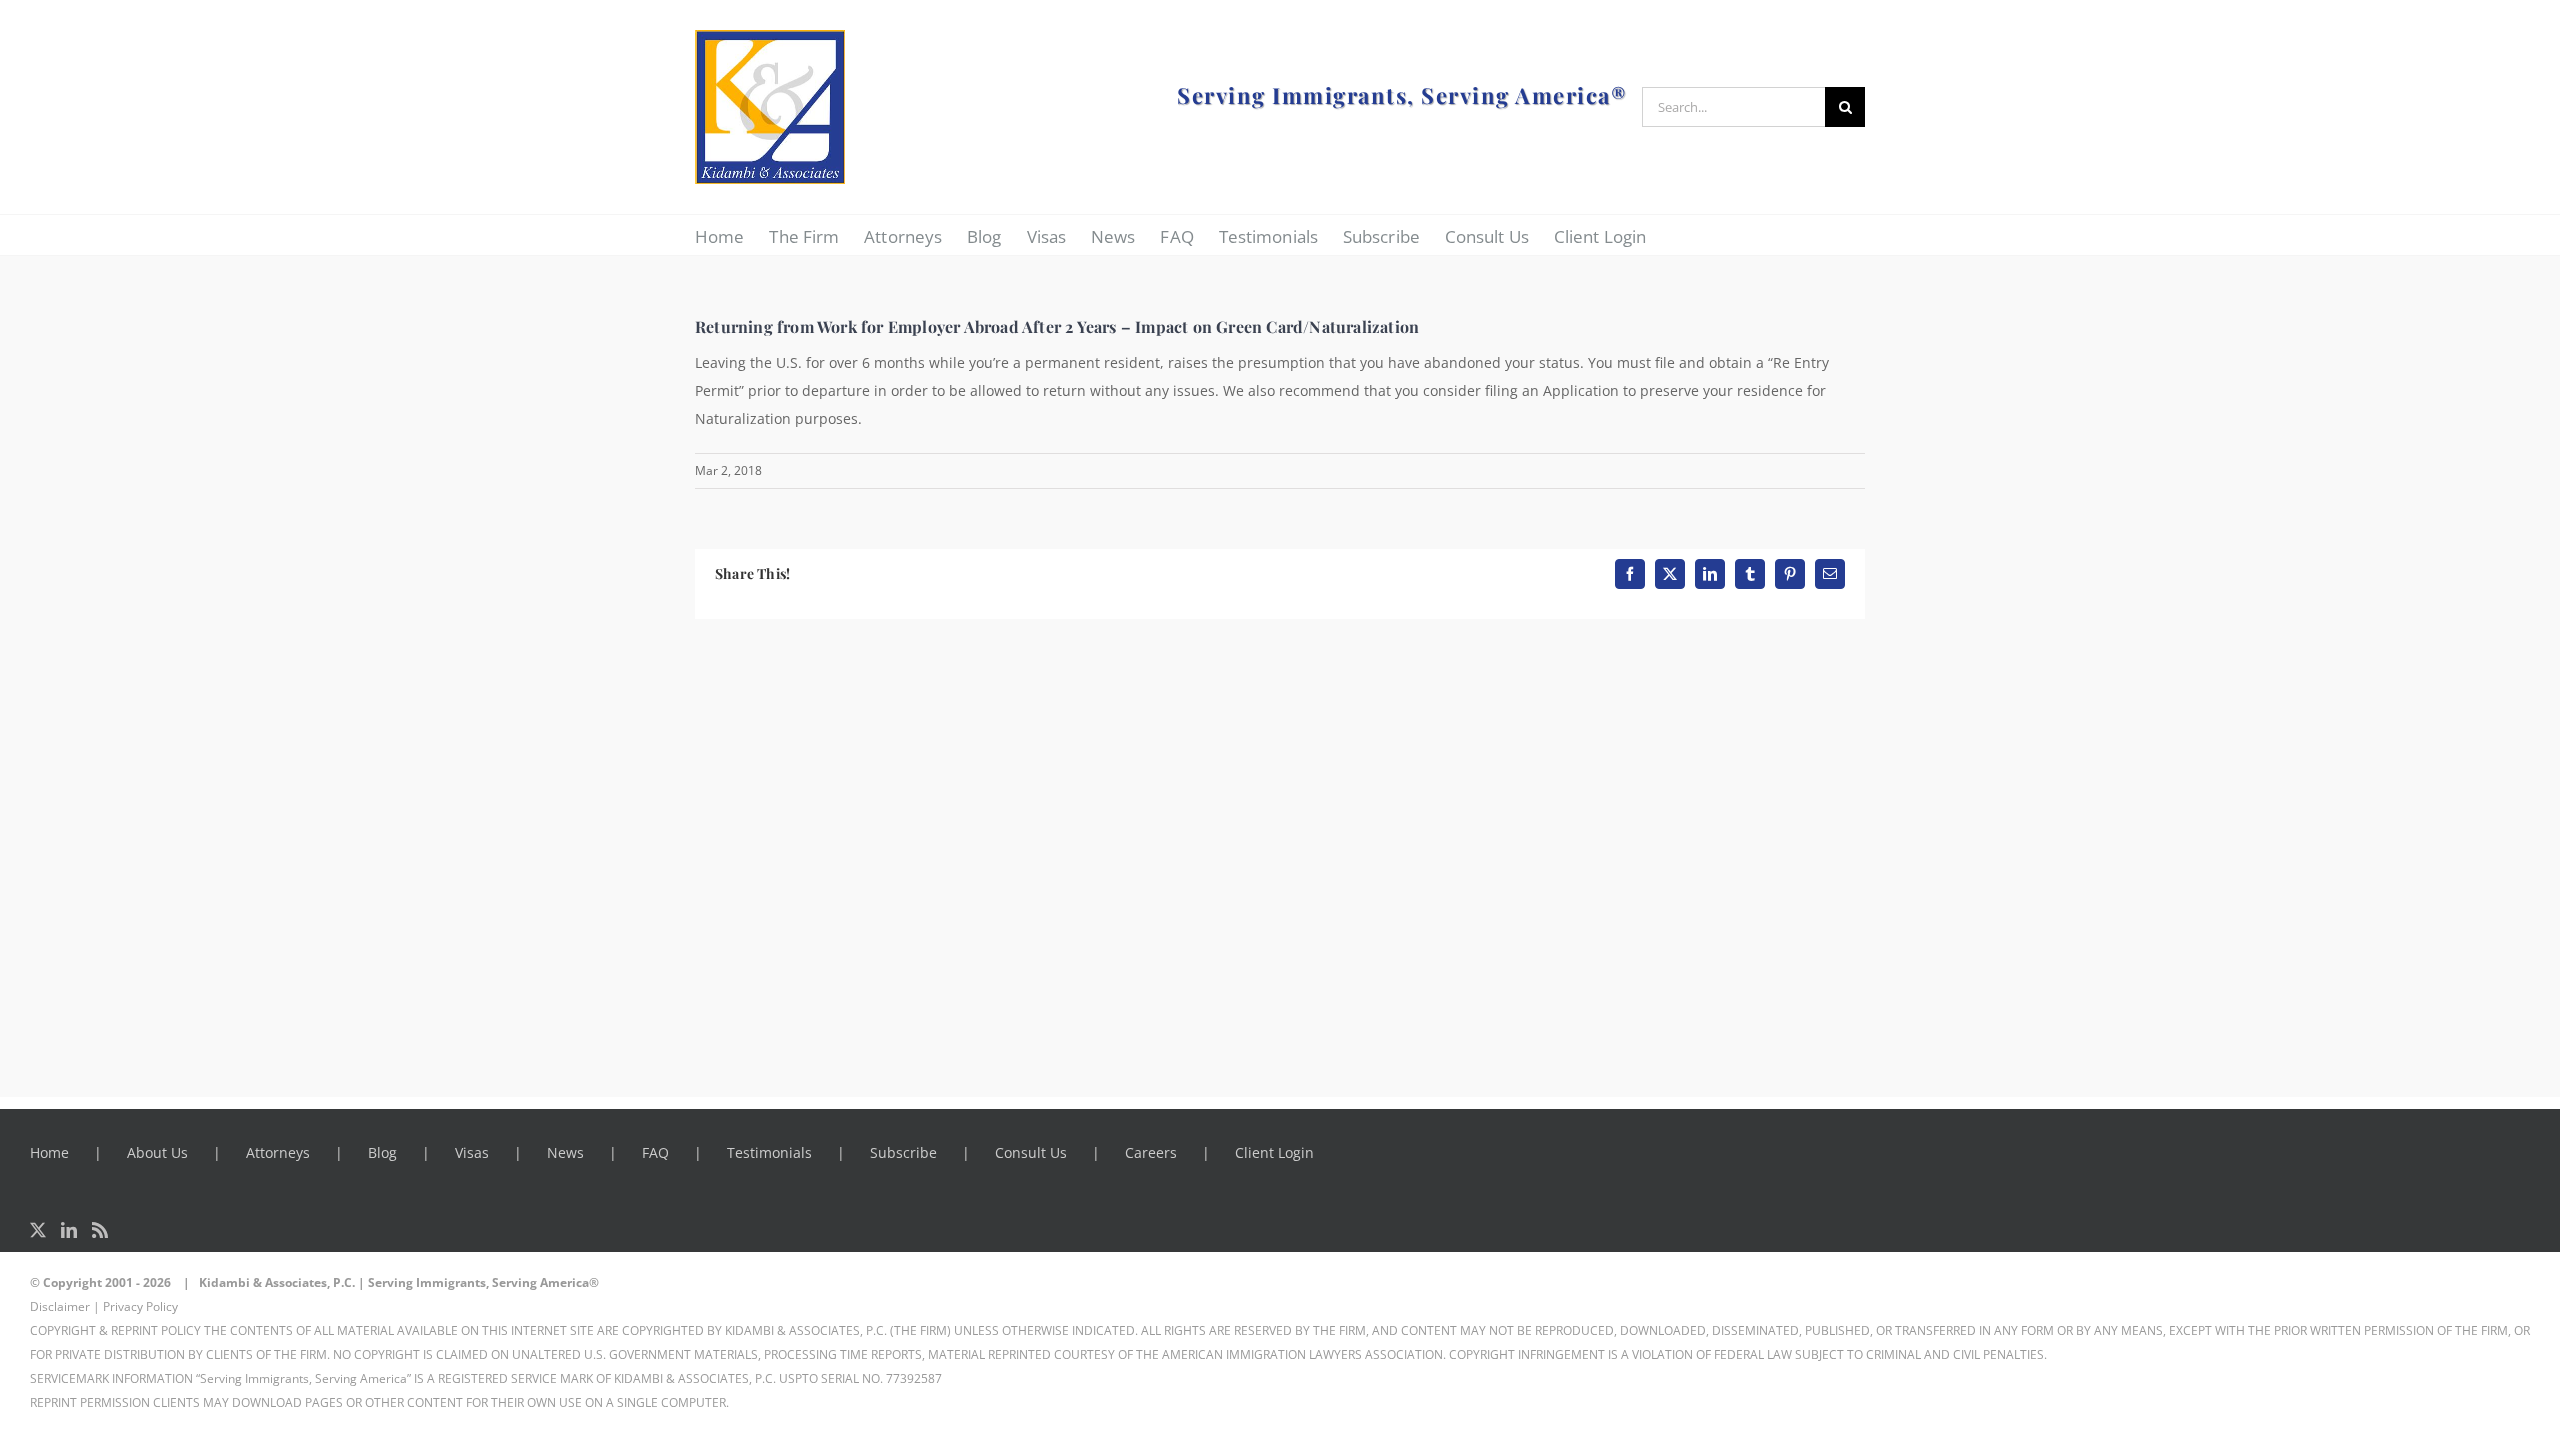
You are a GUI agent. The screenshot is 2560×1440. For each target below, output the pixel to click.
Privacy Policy (140, 1306)
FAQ (655, 1152)
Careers (1151, 1152)
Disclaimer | (65, 1306)
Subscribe (903, 1152)
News (565, 1152)
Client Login (1274, 1152)
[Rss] (100, 1230)
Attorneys (278, 1152)
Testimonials (769, 1152)
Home (49, 1152)
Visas (472, 1152)
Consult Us (1031, 1152)
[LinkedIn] (69, 1230)
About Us (157, 1152)
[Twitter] (38, 1230)
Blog (382, 1152)
